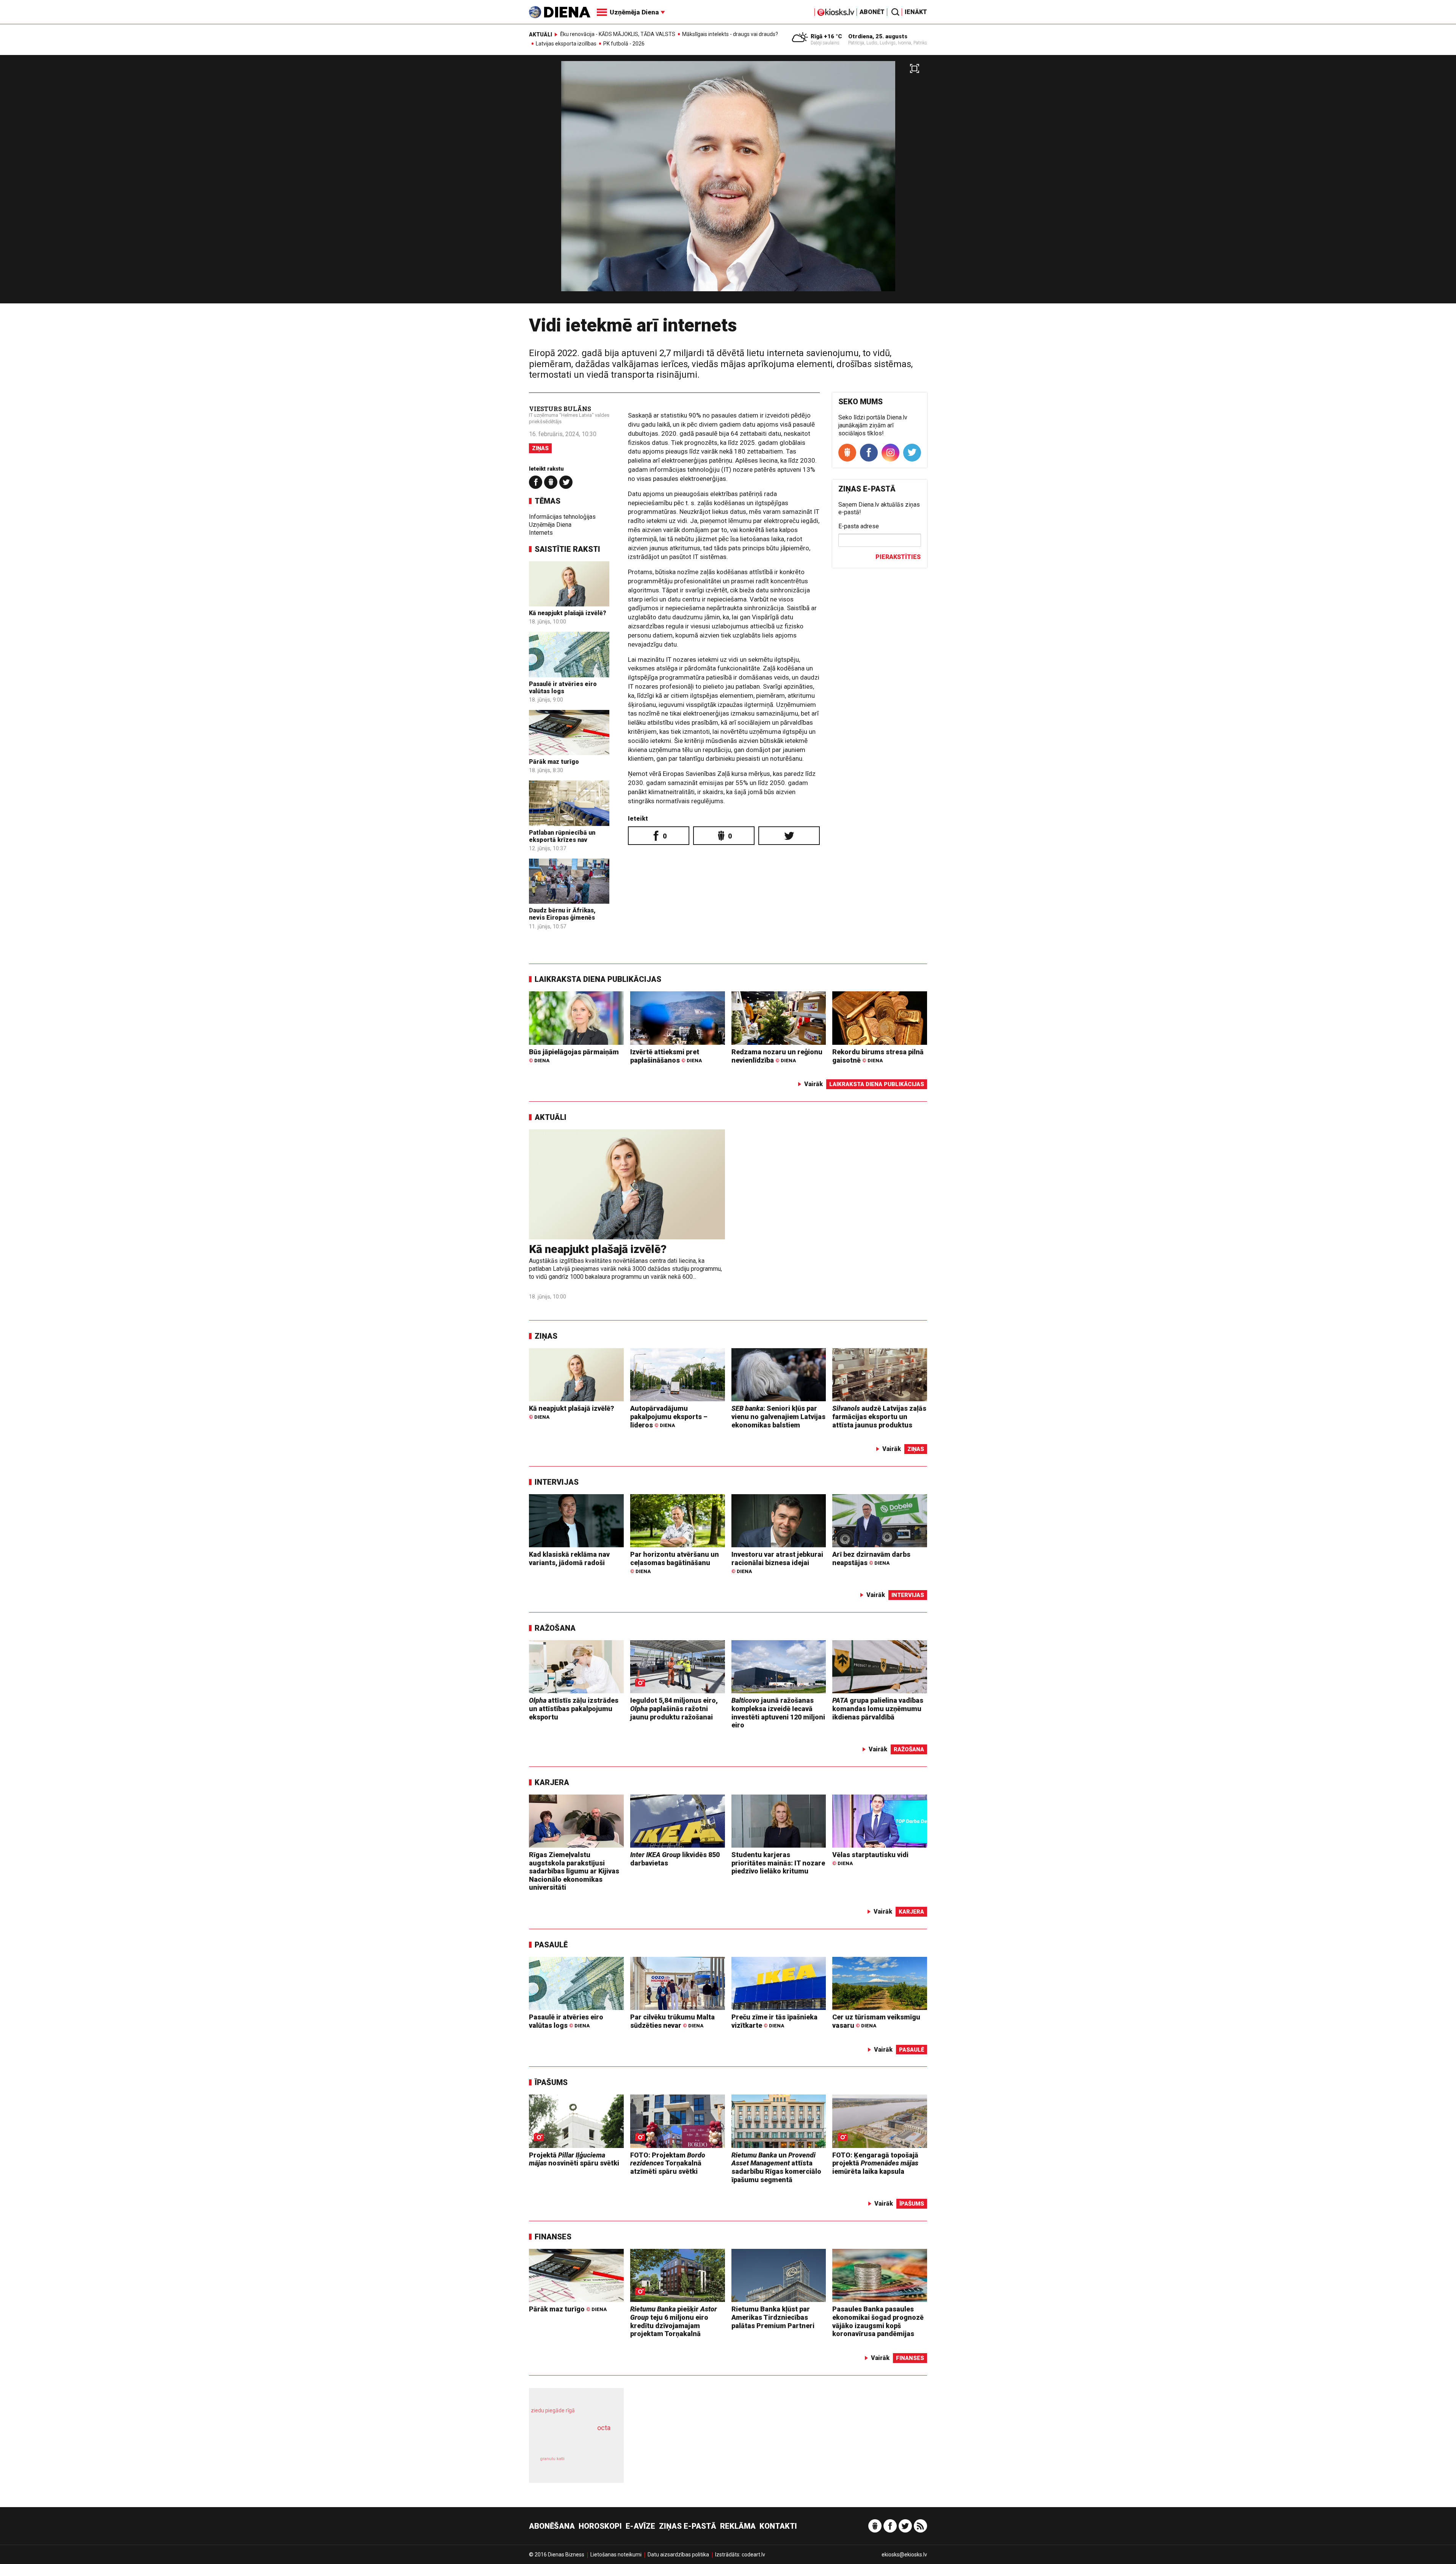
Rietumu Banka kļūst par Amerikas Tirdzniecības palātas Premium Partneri (773, 2317)
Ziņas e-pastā (688, 2526)
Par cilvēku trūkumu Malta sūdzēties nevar (672, 2021)
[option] (728, 182)
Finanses (553, 2237)
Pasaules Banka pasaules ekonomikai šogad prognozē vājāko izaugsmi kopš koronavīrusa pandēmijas (878, 2321)
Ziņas (540, 448)
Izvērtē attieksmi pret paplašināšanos (666, 1056)
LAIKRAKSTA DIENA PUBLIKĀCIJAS (598, 979)
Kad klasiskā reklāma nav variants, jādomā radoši (569, 1558)
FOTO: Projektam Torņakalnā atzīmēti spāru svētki (668, 2163)
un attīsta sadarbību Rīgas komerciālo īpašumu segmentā (776, 2167)
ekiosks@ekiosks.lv (904, 2555)
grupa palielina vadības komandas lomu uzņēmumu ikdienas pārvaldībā (878, 1708)
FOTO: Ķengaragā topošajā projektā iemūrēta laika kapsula (875, 2163)
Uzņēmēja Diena (550, 525)
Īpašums (551, 2082)
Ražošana (555, 1628)
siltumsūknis (595, 2464)
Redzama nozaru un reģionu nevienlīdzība (777, 1056)
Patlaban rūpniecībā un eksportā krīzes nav (562, 836)
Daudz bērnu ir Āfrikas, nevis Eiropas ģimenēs (562, 914)
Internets (541, 533)
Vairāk (814, 1084)
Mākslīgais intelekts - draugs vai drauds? (730, 34)
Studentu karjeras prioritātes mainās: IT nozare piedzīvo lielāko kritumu (778, 1863)
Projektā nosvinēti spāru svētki (574, 2159)
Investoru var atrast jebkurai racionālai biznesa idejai (777, 1562)
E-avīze (640, 2526)
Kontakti (778, 2526)
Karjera (552, 1782)
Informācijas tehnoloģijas (562, 517)
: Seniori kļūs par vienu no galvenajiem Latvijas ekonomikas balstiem (778, 1416)
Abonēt (872, 12)
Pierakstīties (898, 557)
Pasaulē (551, 1945)
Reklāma (738, 2526)
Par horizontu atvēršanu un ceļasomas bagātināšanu (675, 1562)
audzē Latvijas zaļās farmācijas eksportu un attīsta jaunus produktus (879, 1416)
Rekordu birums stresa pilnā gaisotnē (878, 1056)
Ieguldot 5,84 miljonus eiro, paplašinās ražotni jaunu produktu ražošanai (674, 1708)
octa (604, 2428)
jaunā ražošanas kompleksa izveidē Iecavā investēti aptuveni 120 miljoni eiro (778, 1713)
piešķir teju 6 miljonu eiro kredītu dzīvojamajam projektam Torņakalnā (674, 2321)
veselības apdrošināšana (570, 2441)
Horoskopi (600, 2526)
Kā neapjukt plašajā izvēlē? (568, 613)
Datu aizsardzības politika (678, 2555)
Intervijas (557, 1482)
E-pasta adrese (859, 526)
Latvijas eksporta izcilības (566, 44)
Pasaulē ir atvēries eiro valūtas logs (563, 688)
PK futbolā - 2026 (624, 44)
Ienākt (916, 12)
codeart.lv (753, 2555)
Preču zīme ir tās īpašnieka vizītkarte (774, 2021)
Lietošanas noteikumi (616, 2555)
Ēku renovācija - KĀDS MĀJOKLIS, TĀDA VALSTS (618, 34)
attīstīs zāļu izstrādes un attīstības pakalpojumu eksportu (574, 1708)
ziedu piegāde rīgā (553, 2410)
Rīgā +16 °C (826, 36)
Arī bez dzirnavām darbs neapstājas (871, 1558)
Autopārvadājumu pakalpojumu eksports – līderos (669, 1416)
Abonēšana (552, 2526)
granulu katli (552, 2459)
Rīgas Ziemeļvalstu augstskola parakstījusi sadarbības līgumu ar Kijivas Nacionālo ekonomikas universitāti (574, 1871)
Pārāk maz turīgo (554, 762)
